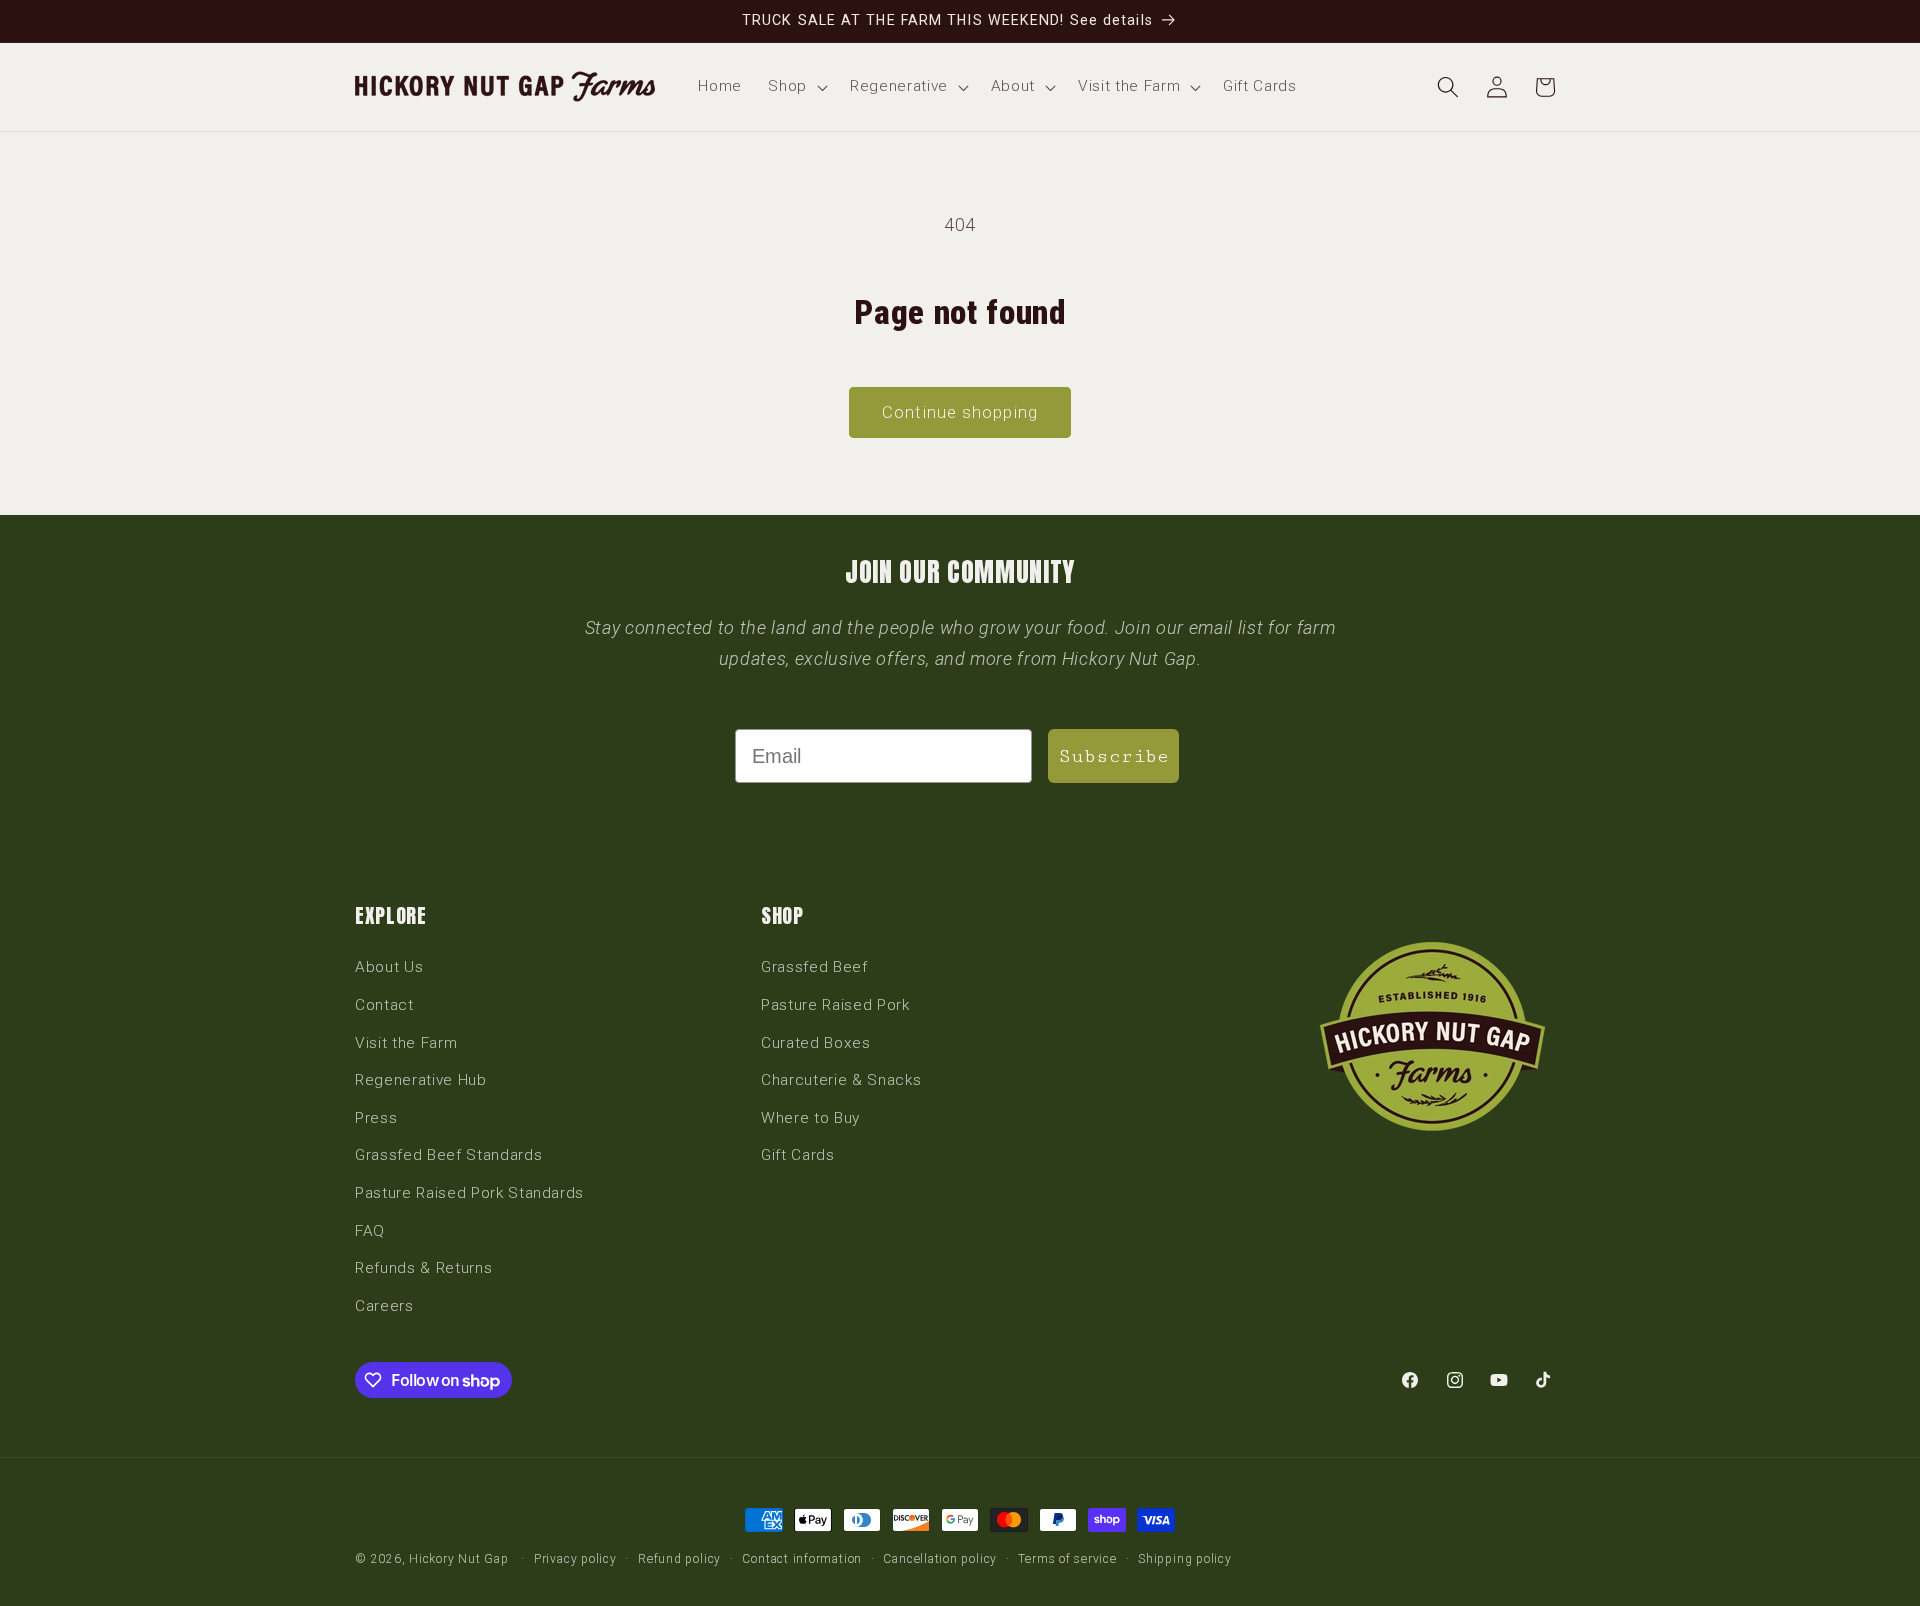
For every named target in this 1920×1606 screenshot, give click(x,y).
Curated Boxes (816, 1043)
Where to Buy (810, 1118)
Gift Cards (798, 1155)
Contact (384, 1005)
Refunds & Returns (423, 1268)
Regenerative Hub (421, 1080)
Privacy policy (575, 1559)
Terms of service (1067, 1559)
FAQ (370, 1231)
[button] (796, 87)
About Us (389, 967)
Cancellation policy (940, 1559)
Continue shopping (960, 412)
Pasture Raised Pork (835, 1005)
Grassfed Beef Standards (448, 1155)
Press (376, 1118)
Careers (384, 1306)
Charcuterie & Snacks (841, 1080)
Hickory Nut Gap (459, 1559)
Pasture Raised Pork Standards (469, 1193)
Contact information (802, 1559)
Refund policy (679, 1559)
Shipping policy (1185, 1559)
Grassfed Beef (814, 967)
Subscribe (1113, 756)
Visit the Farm (406, 1043)
